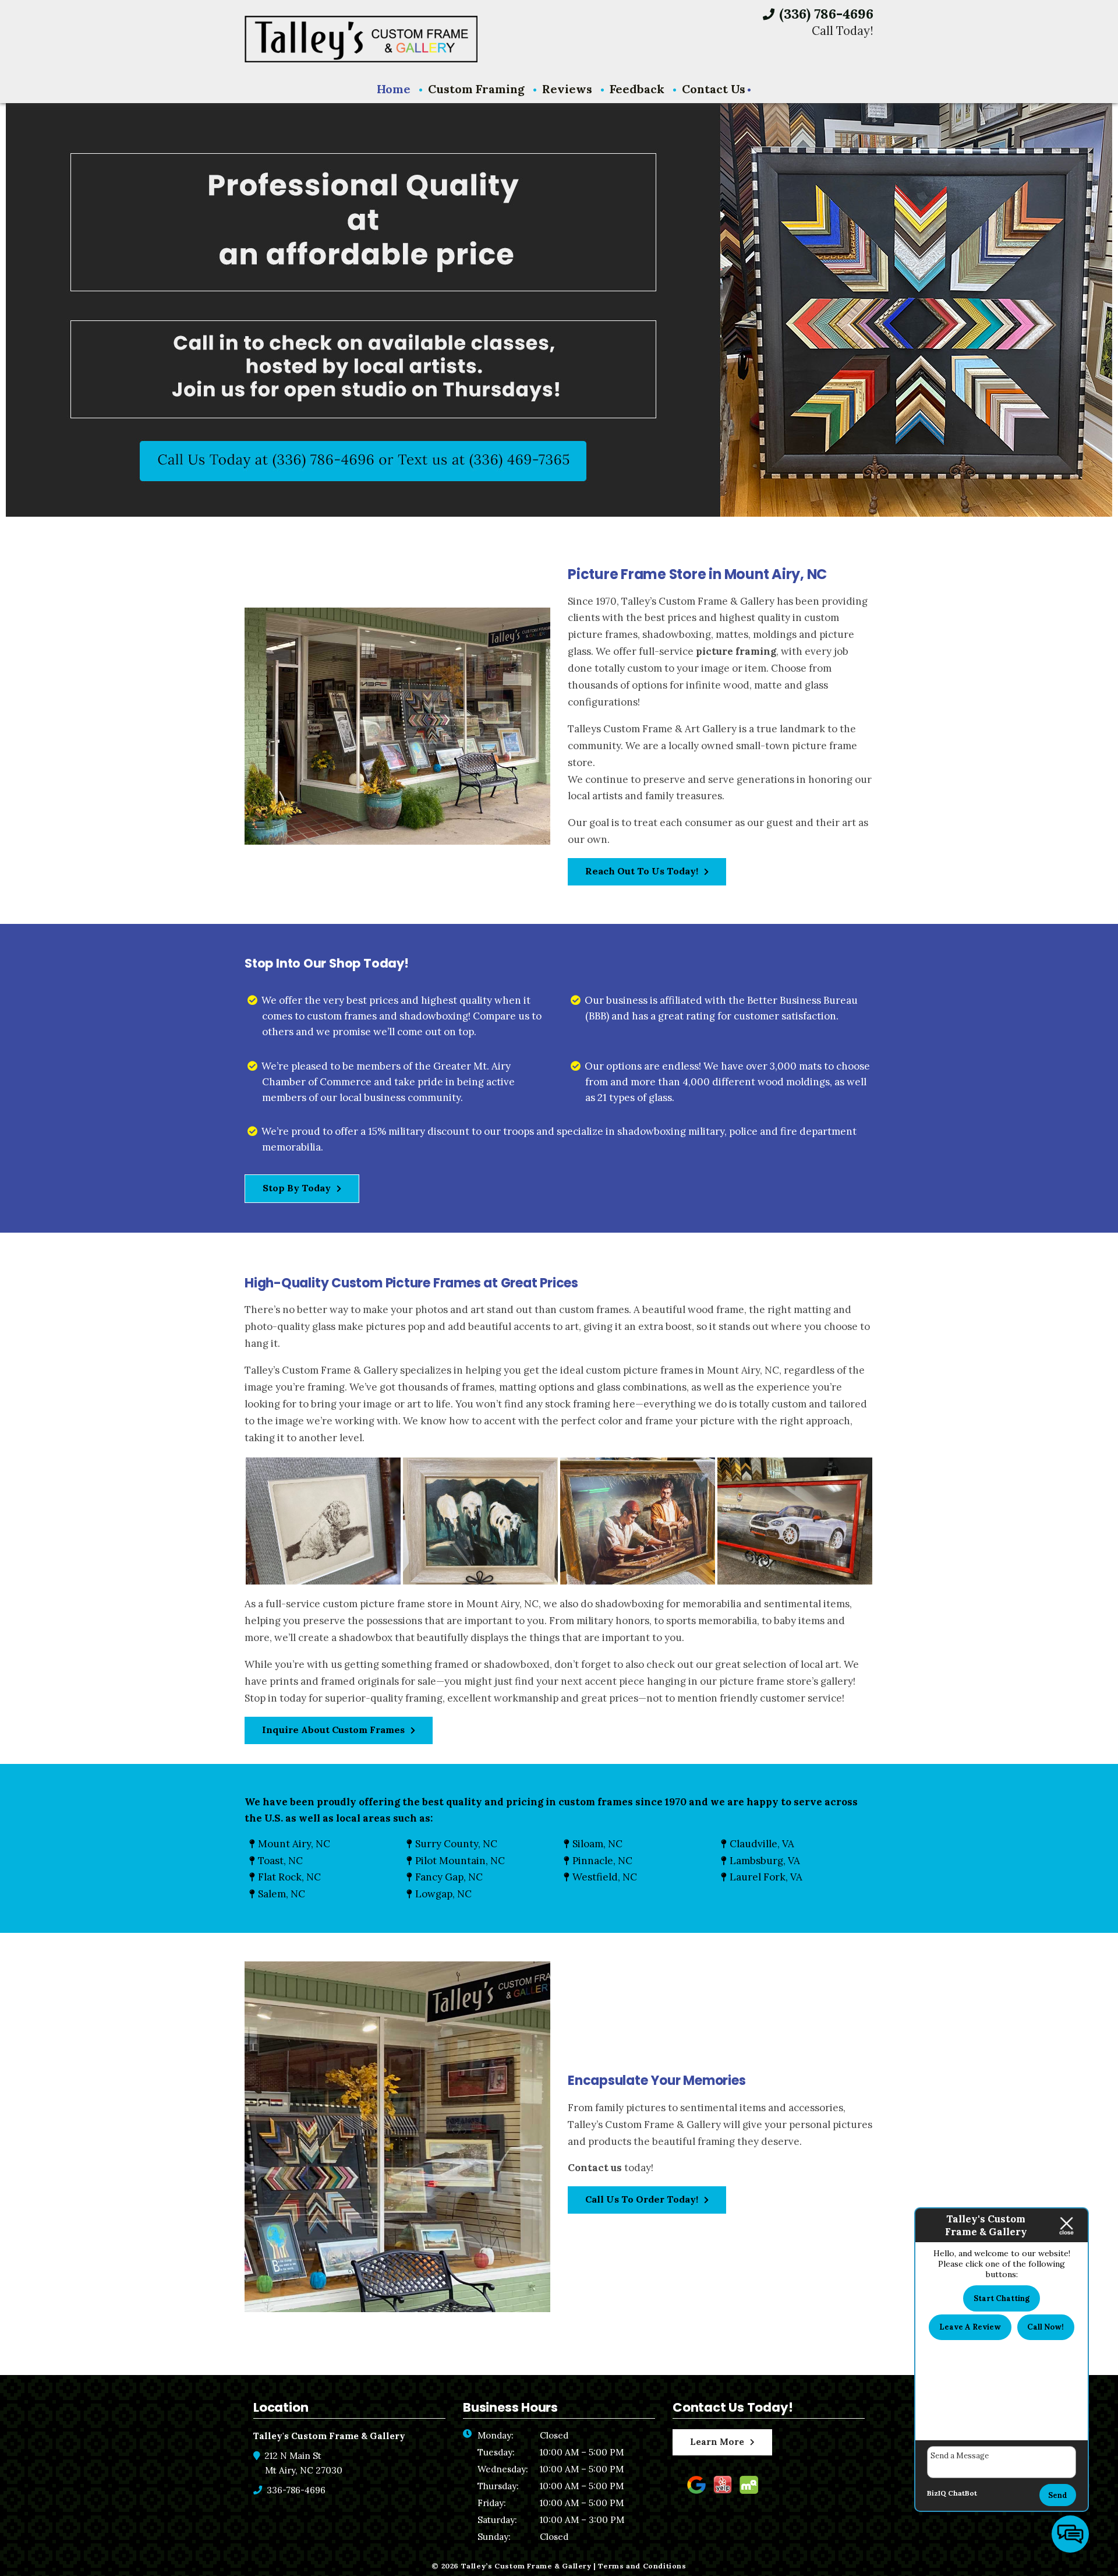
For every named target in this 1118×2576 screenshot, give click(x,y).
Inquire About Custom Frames (333, 1730)
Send (1058, 2495)
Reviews (567, 89)
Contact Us (714, 89)
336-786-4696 (295, 2490)
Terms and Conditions (642, 2566)
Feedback (637, 89)
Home (394, 89)
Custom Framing (476, 89)
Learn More (717, 2442)
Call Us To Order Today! (642, 2199)
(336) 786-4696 (825, 14)
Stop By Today (297, 1188)
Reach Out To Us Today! (642, 871)
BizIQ (937, 2493)
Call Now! (1046, 2327)
